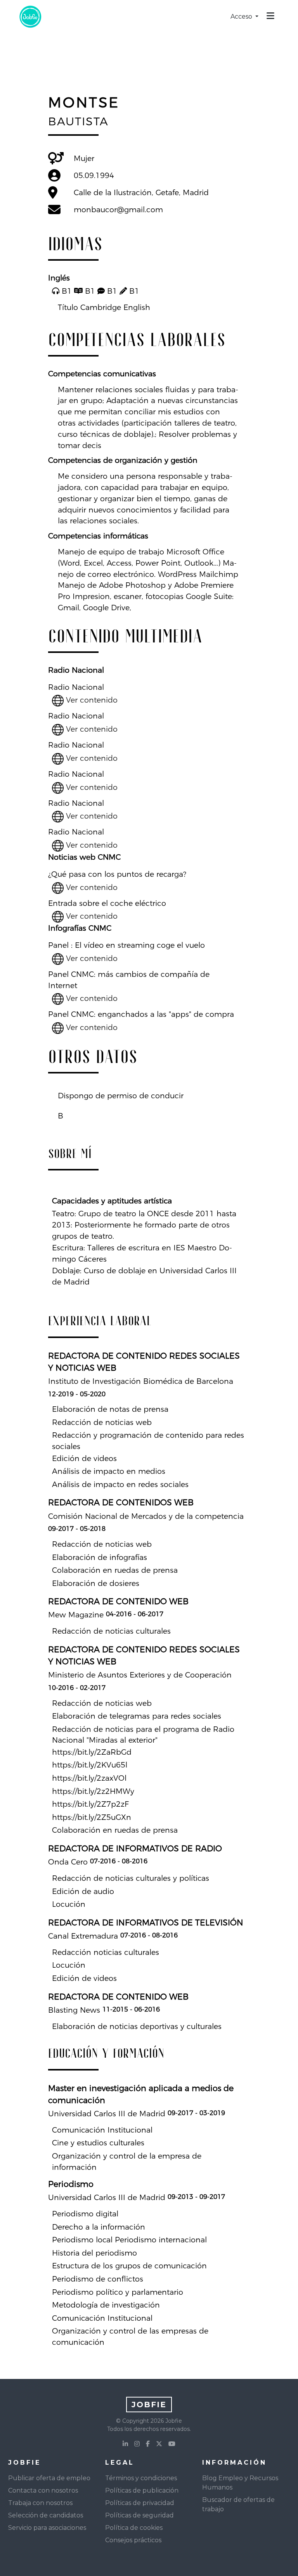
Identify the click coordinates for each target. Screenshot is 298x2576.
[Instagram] (137, 2444)
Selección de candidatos (46, 2515)
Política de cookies (134, 2528)
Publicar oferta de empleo (49, 2478)
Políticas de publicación (142, 2490)
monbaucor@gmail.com (118, 209)
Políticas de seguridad (139, 2515)
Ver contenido (91, 700)
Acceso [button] (242, 16)
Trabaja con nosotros (40, 2503)
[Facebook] (148, 2444)
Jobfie (149, 2405)
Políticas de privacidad (140, 2503)
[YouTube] (172, 2444)
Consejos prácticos (133, 2540)
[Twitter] (159, 2444)
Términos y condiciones (141, 2478)
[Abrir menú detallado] (270, 17)
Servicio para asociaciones (47, 2528)
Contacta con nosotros (43, 2490)
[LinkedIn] (125, 2444)
